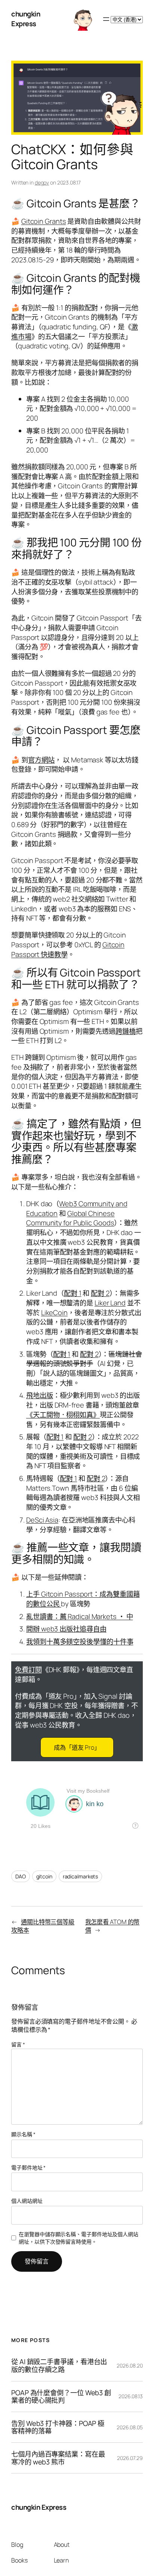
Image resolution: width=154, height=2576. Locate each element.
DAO (21, 1876)
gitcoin (44, 1876)
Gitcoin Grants (44, 221)
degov (42, 182)
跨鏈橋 (126, 1031)
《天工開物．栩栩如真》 (63, 1415)
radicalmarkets (81, 1876)
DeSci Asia (42, 1520)
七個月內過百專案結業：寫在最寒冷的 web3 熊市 (58, 2458)
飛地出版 (40, 1395)
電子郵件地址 (28, 2168)
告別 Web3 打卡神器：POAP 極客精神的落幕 (58, 2427)
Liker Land (110, 1303)
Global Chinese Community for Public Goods (70, 1218)
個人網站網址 (27, 2201)
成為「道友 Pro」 (77, 1747)
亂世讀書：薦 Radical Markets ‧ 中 (79, 1616)
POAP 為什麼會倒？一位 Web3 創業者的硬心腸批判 (61, 2397)
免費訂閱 (28, 1670)
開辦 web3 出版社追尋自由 (66, 1629)
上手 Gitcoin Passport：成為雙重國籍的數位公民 (83, 1599)
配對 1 (73, 1293)
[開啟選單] (106, 19)
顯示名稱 (23, 2134)
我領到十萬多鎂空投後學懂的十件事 (80, 1641)
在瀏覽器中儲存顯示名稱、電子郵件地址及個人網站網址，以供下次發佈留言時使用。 (78, 2238)
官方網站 (41, 760)
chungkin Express (26, 19)
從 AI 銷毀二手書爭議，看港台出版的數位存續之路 (59, 2365)
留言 (18, 2044)
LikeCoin (54, 1313)
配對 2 (100, 1293)
